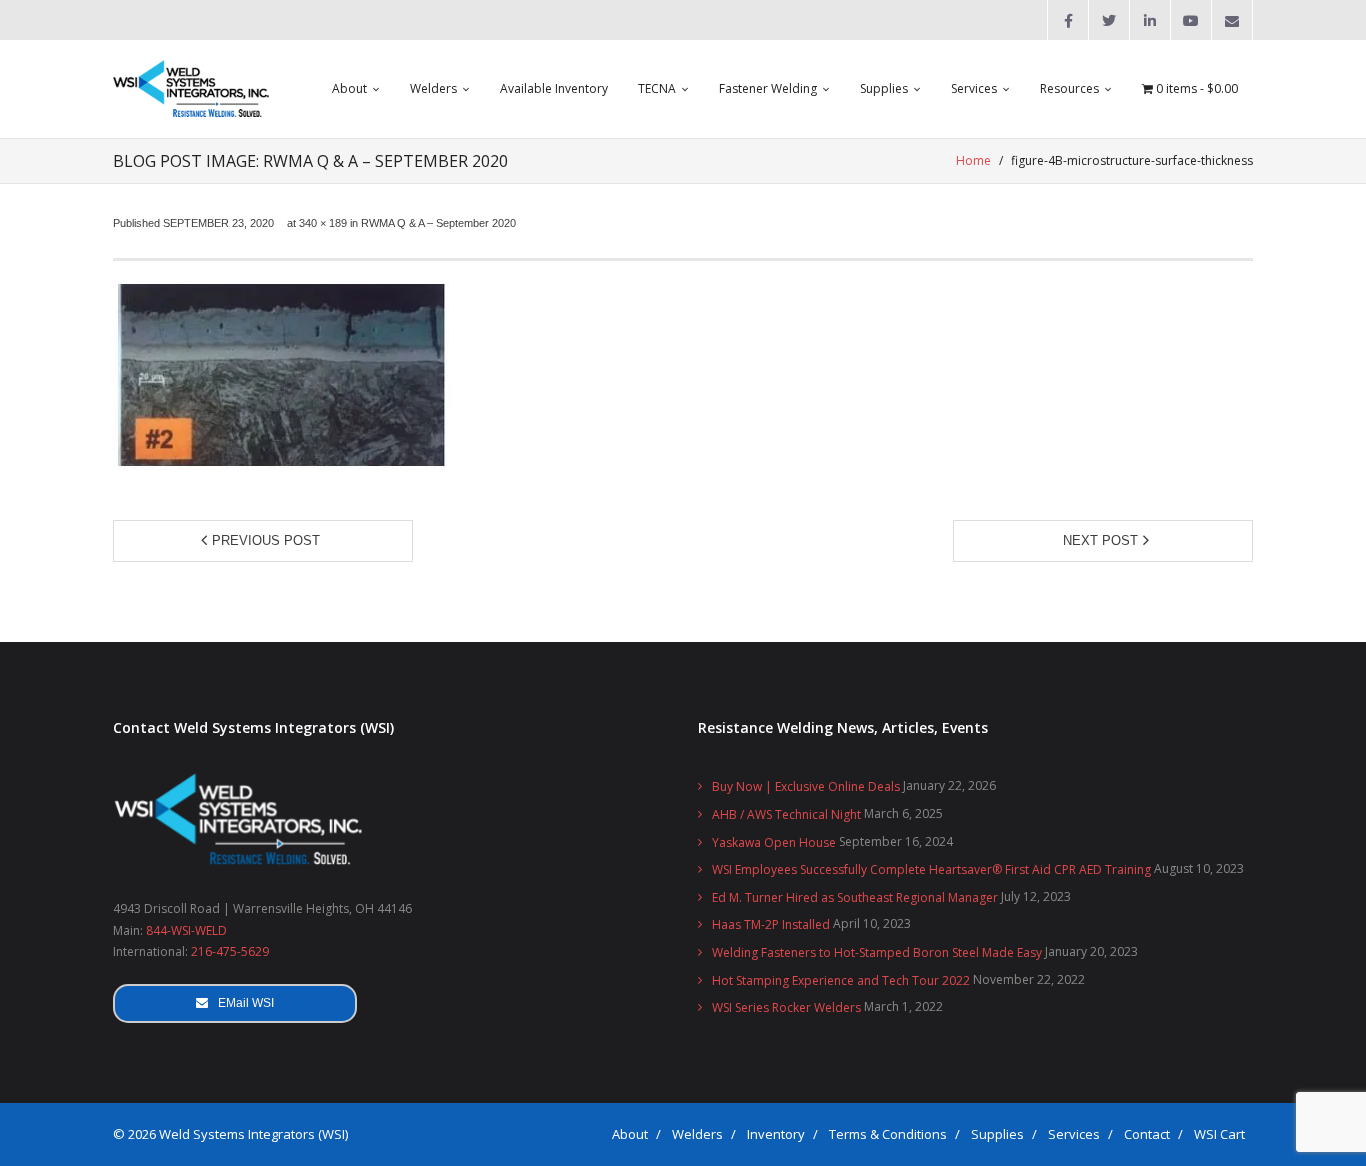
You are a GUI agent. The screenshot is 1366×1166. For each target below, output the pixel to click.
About (630, 1134)
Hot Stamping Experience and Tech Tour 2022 (841, 980)
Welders (697, 1134)
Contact (1147, 1134)
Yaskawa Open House (774, 842)
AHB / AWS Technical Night (786, 814)
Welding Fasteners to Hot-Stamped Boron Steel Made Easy (877, 952)
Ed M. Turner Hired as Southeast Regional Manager (855, 897)
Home (973, 160)
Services (1074, 1134)
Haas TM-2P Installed (771, 924)
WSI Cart (1219, 1134)
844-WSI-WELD (186, 930)
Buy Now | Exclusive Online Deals (806, 786)
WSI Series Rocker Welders (786, 1007)
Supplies (997, 1134)
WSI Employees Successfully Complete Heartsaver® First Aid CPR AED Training (931, 869)
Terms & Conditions (888, 1134)
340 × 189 (323, 223)
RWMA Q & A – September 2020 (438, 223)
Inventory (776, 1134)
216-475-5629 (230, 951)
